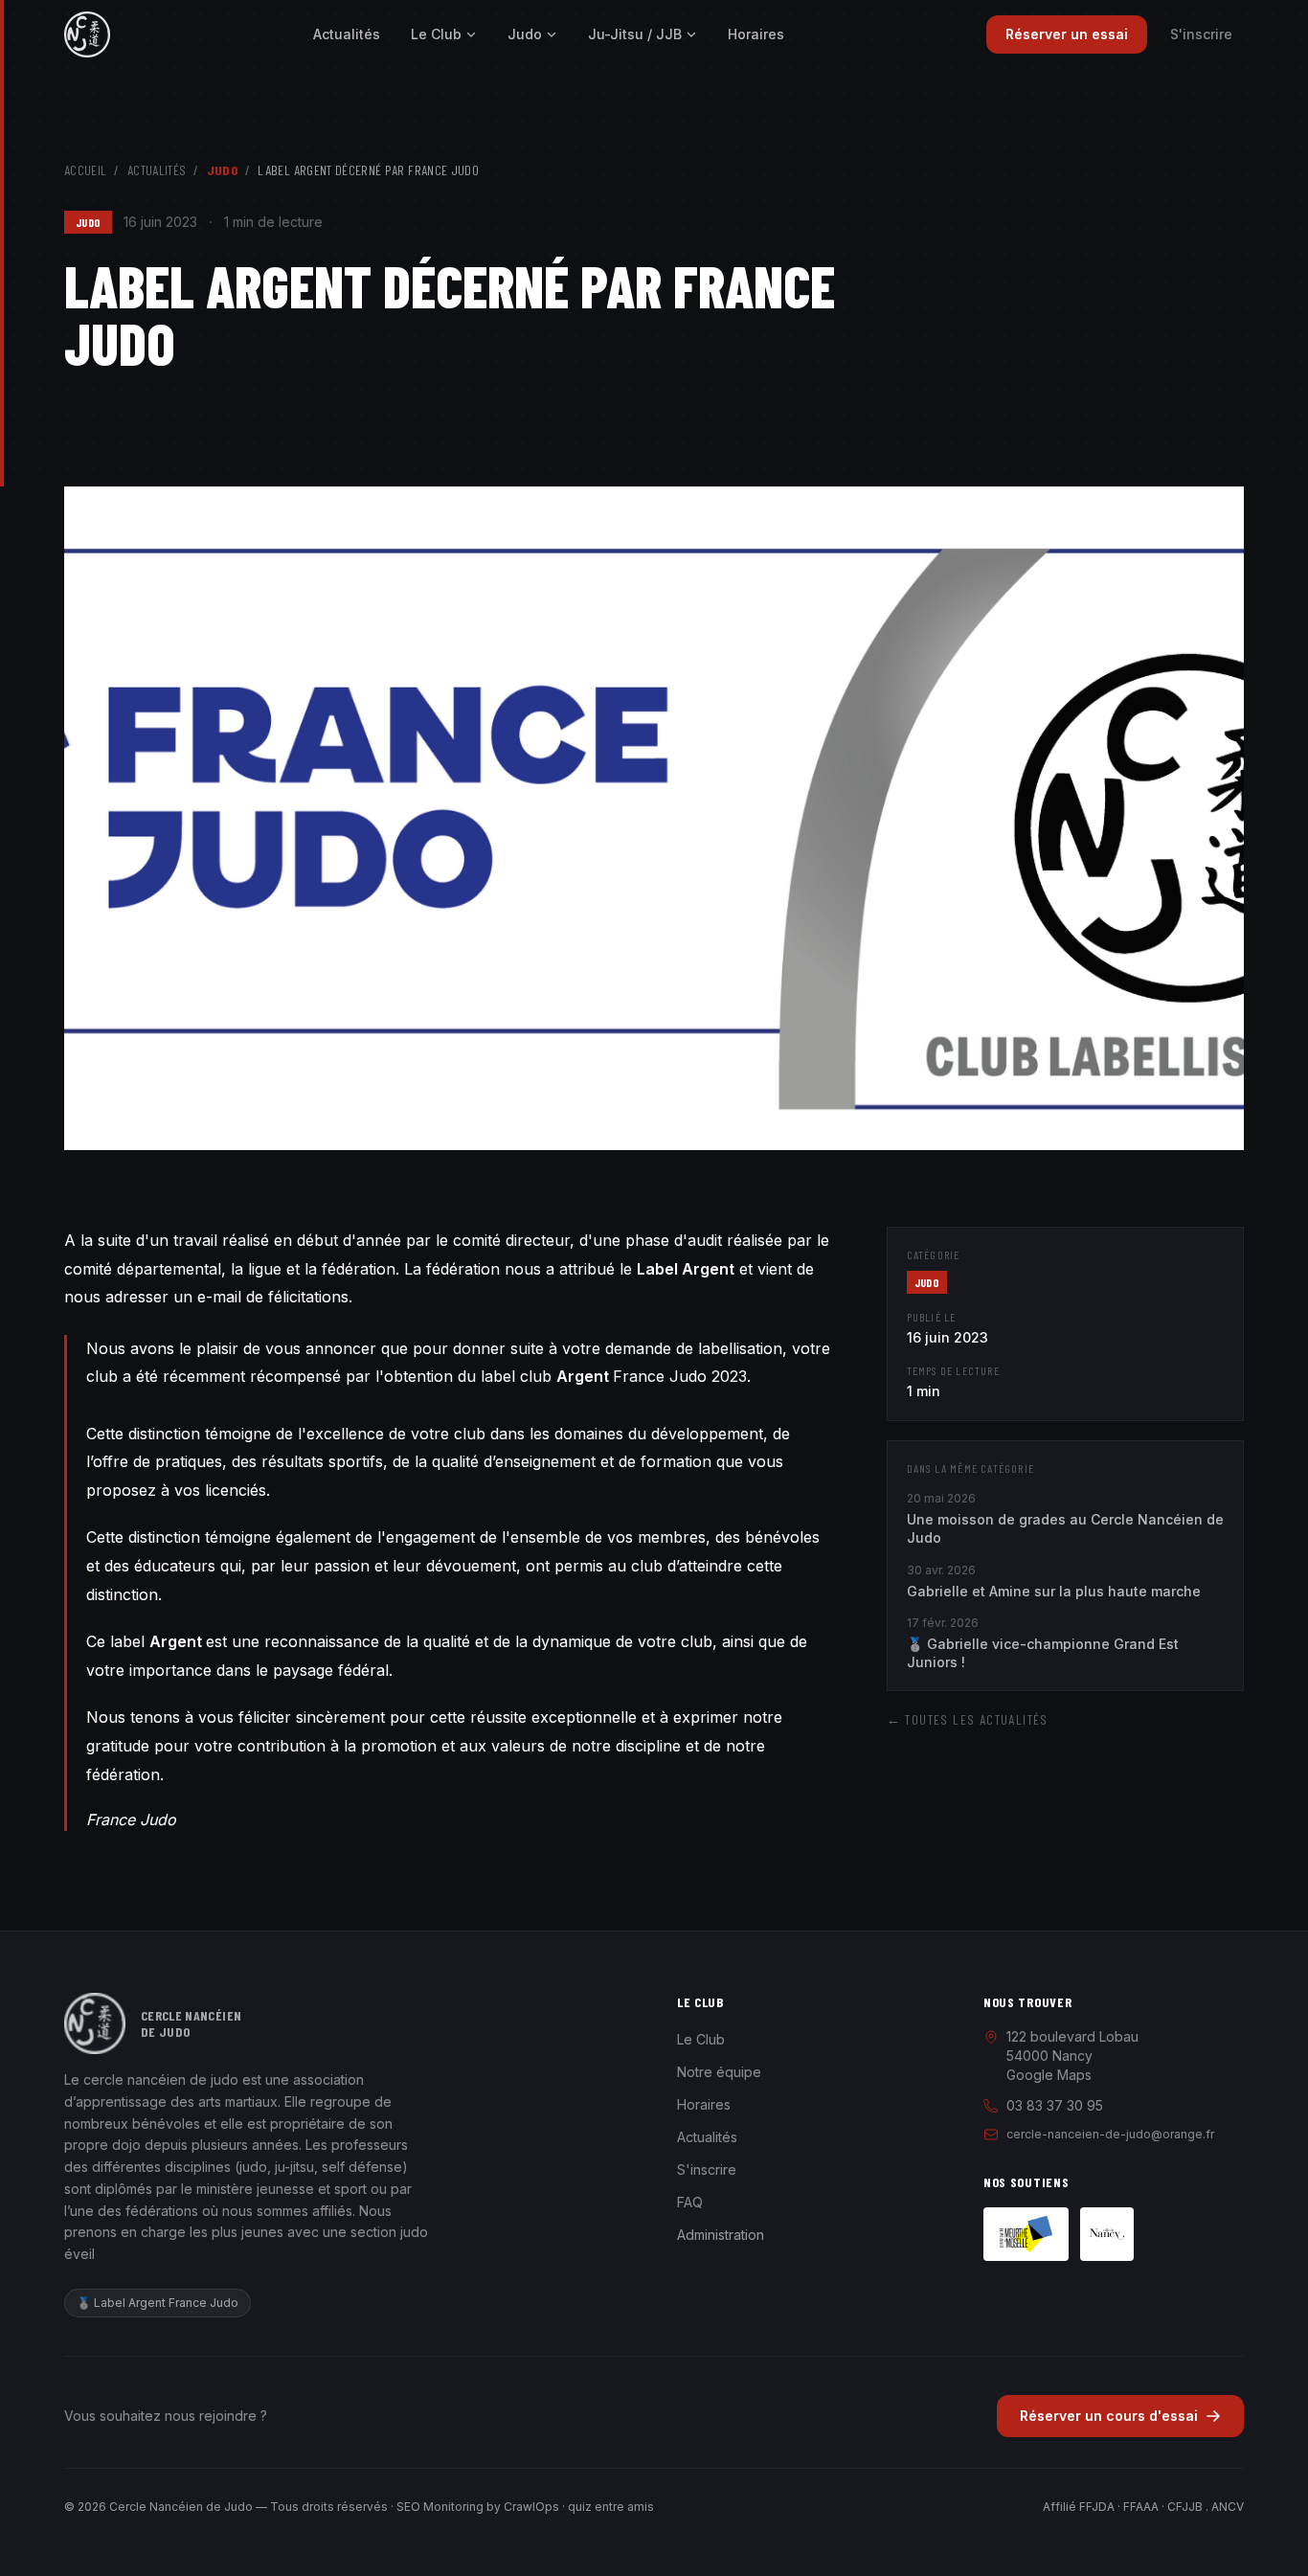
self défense (362, 2167)
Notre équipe (719, 2072)
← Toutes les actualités (968, 1719)
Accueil (85, 170)
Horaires (756, 34)
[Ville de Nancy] (1107, 2234)
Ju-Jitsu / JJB (635, 34)
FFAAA (1141, 2507)
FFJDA (1097, 2507)
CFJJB (1185, 2507)
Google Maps (1049, 2075)
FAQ (690, 2202)
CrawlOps (531, 2507)
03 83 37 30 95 (1055, 2105)
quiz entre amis (611, 2507)
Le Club (436, 34)
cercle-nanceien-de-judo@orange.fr (1110, 2134)
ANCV (1228, 2507)
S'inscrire (1201, 34)
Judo (525, 34)
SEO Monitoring (440, 2507)
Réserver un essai (1067, 34)
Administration (721, 2235)
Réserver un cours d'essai (1109, 2416)
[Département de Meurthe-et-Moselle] (1026, 2234)
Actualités (347, 34)
